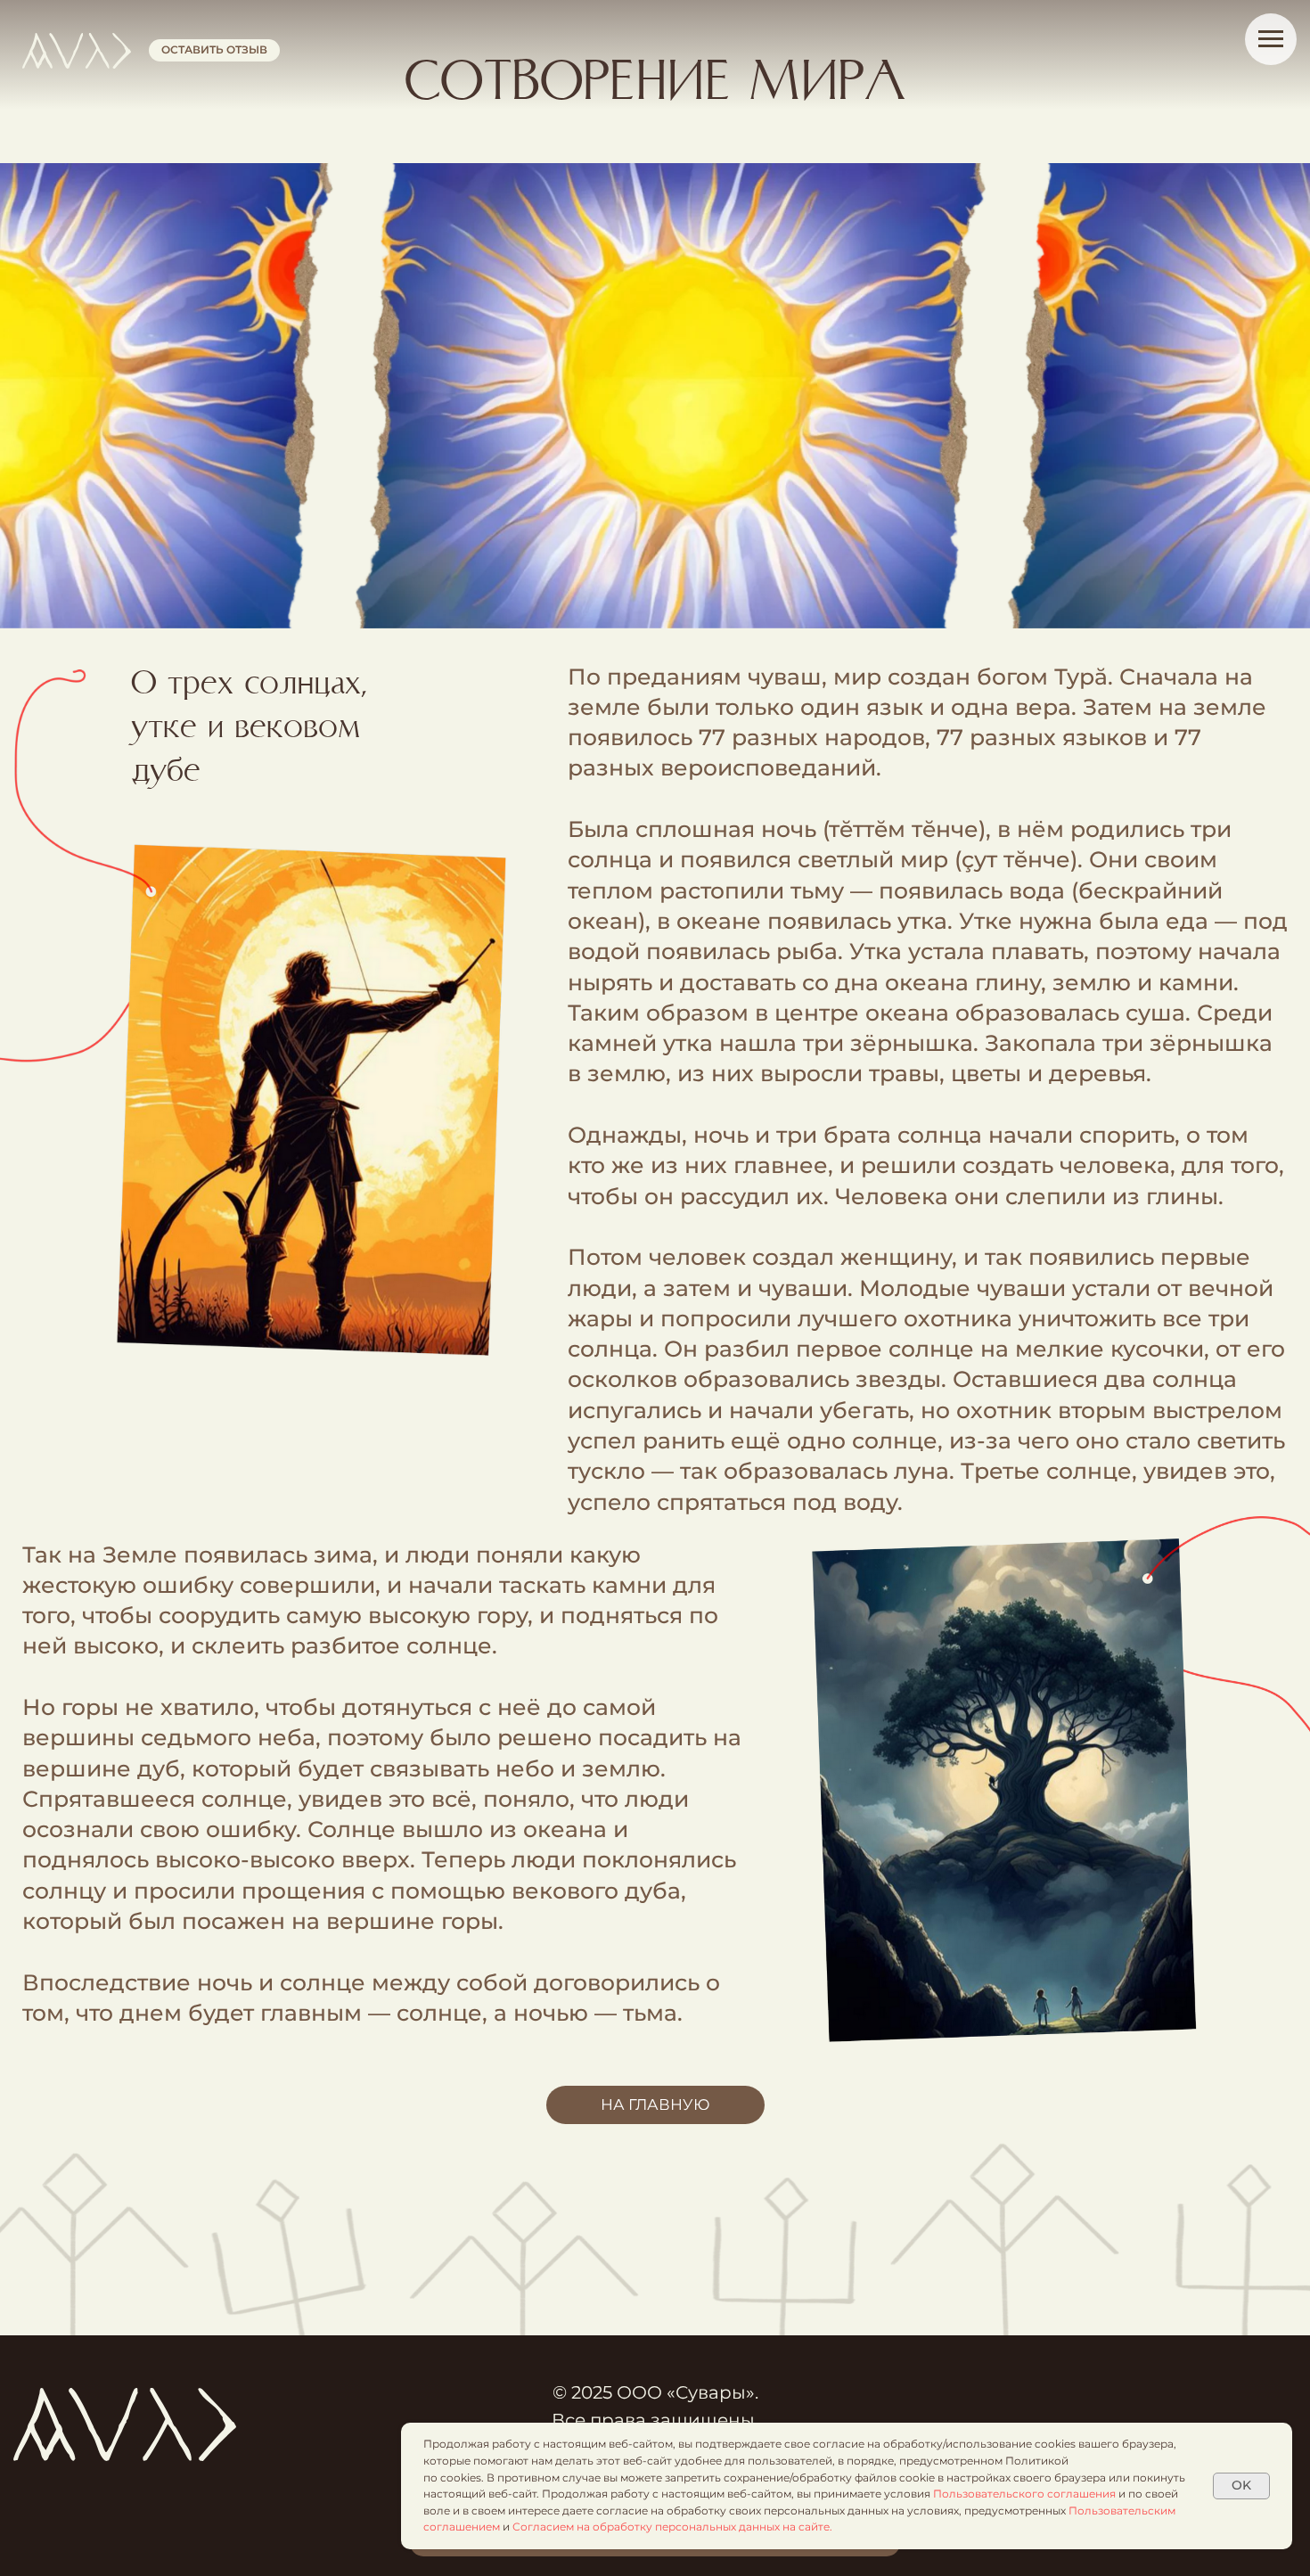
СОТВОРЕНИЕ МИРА (655, 82)
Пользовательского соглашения (1026, 2494)
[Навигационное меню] (1271, 39)
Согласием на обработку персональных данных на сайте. (672, 2527)
